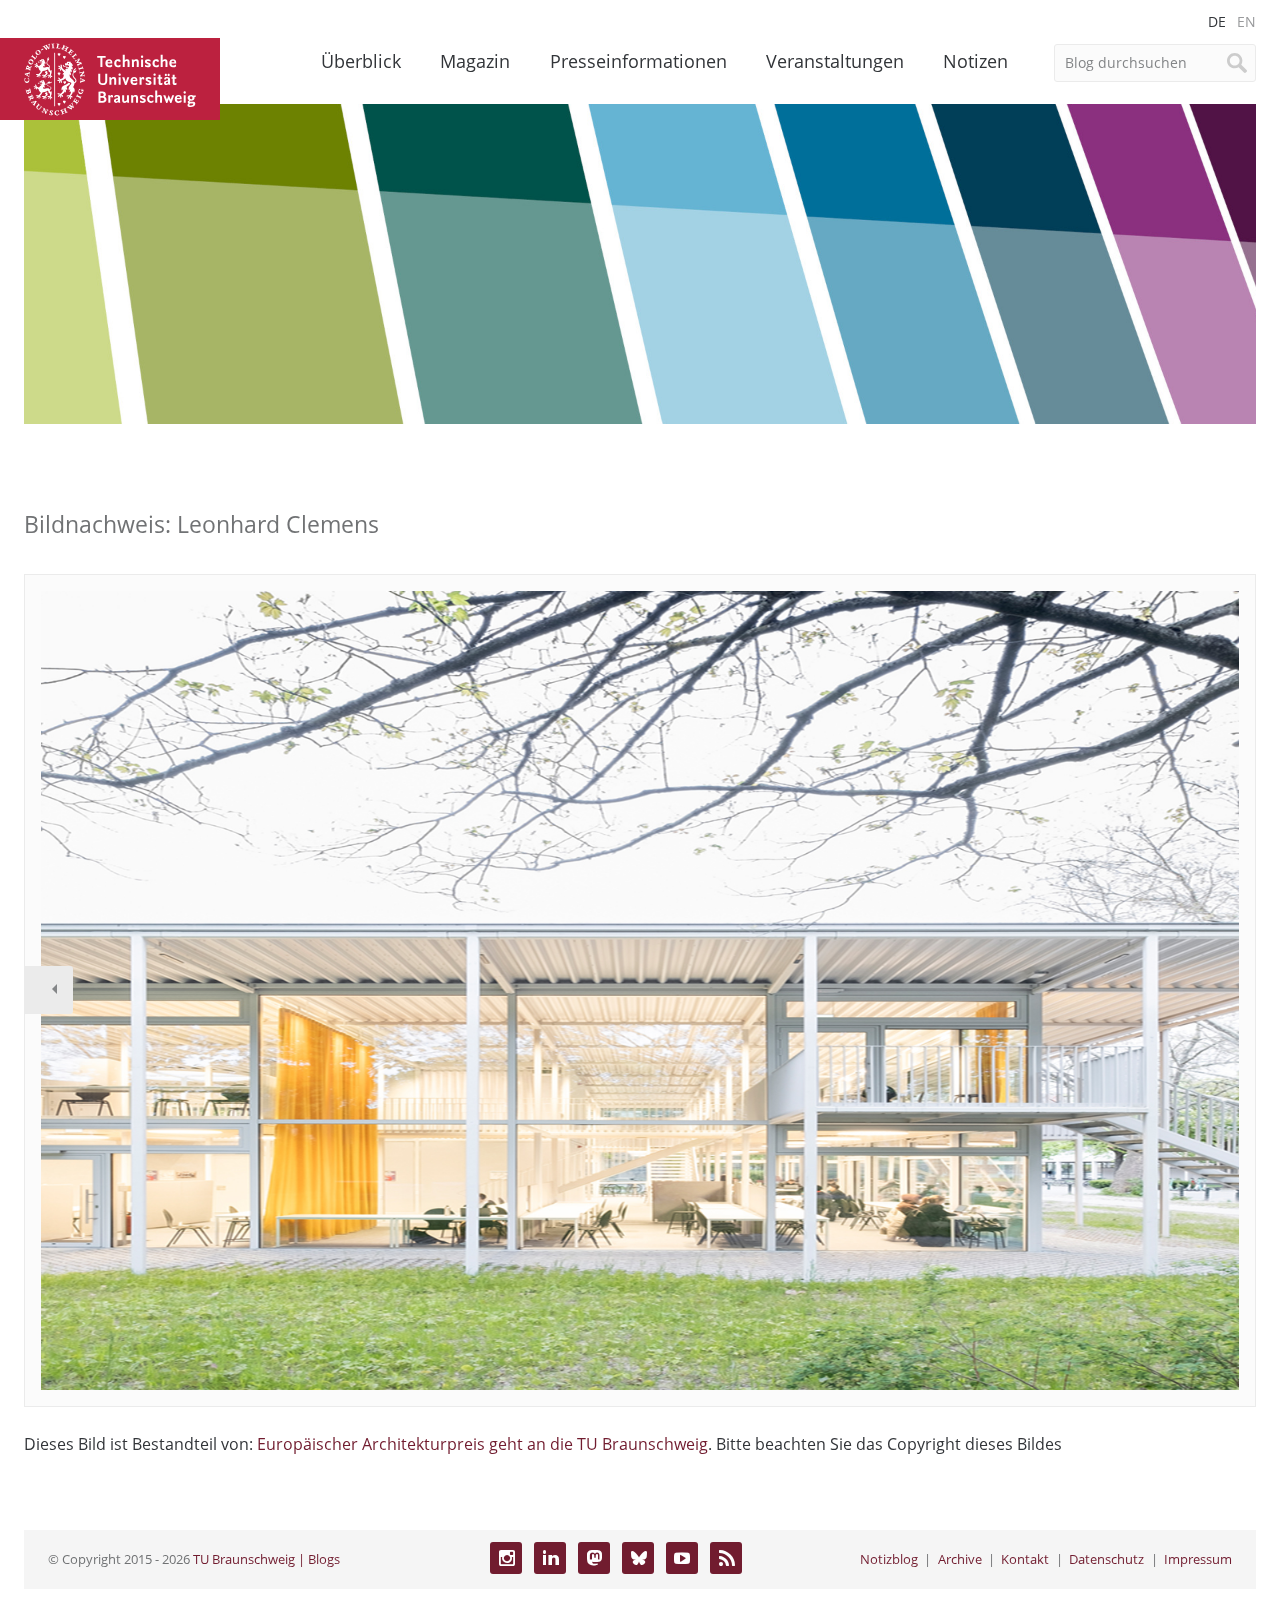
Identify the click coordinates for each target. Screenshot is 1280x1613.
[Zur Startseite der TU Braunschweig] (110, 77)
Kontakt (1025, 1559)
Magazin (475, 61)
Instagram (506, 1558)
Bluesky (638, 1558)
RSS (726, 1558)
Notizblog (889, 1559)
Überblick (361, 61)
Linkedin (550, 1558)
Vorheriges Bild (49, 990)
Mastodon (594, 1558)
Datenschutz (1106, 1559)
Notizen (975, 61)
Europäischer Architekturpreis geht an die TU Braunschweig (482, 1444)
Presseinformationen (638, 61)
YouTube (682, 1558)
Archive (960, 1559)
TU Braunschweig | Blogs (266, 1559)
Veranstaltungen (835, 61)
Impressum (1198, 1559)
